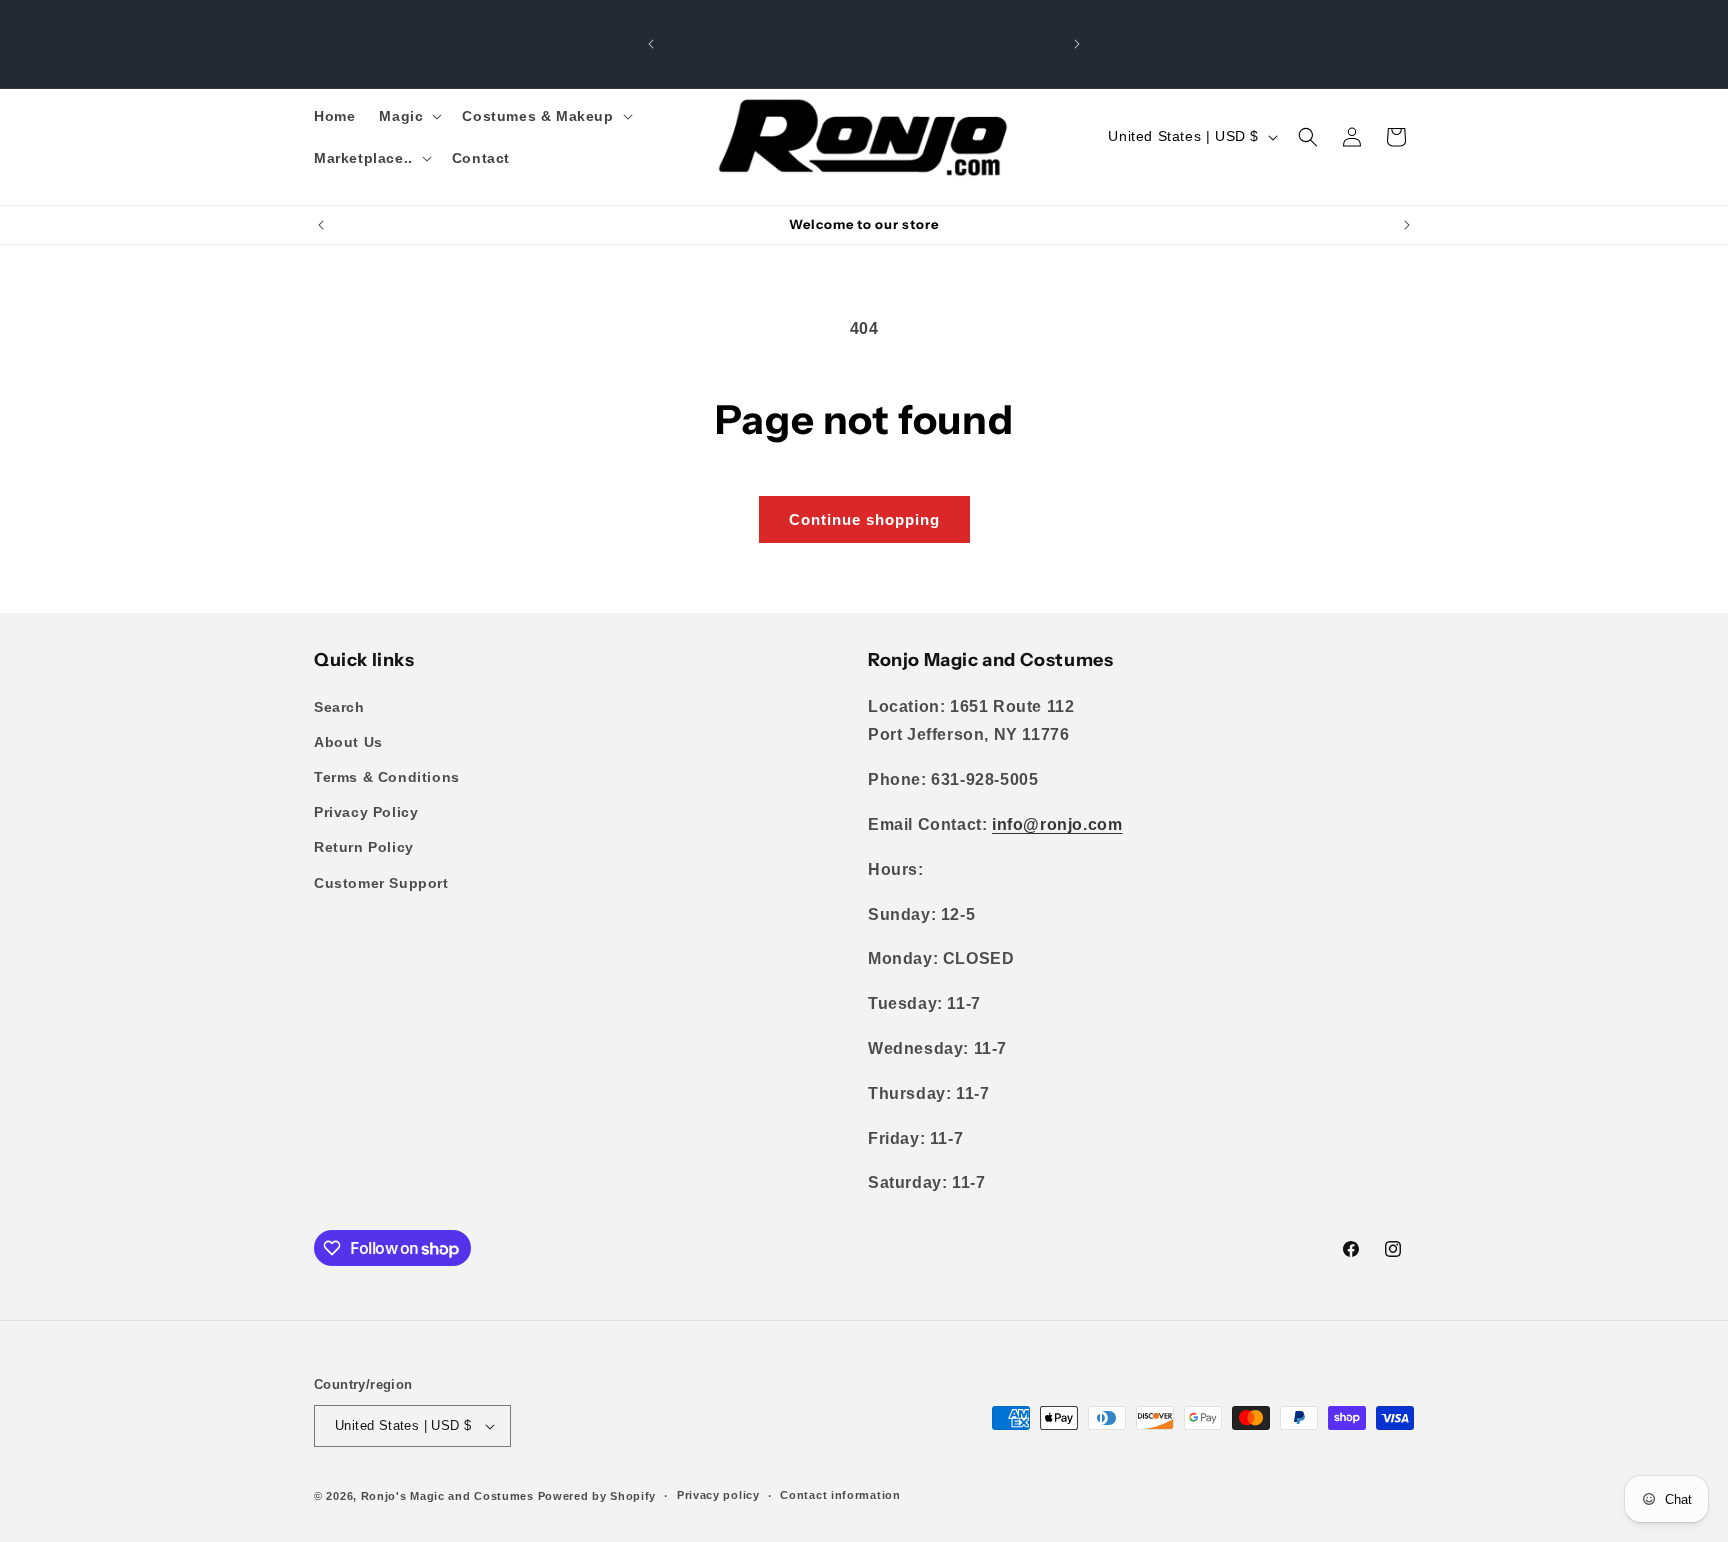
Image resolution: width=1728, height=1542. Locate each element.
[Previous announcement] (651, 44)
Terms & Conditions (387, 777)
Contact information (840, 1495)
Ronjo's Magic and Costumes (447, 1496)
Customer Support (381, 883)
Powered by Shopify (597, 1496)
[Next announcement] (1077, 44)
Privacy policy (718, 1495)
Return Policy (364, 847)
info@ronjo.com (1057, 824)
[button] (408, 116)
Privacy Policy (366, 812)
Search (339, 707)
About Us (348, 742)
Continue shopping (864, 519)
